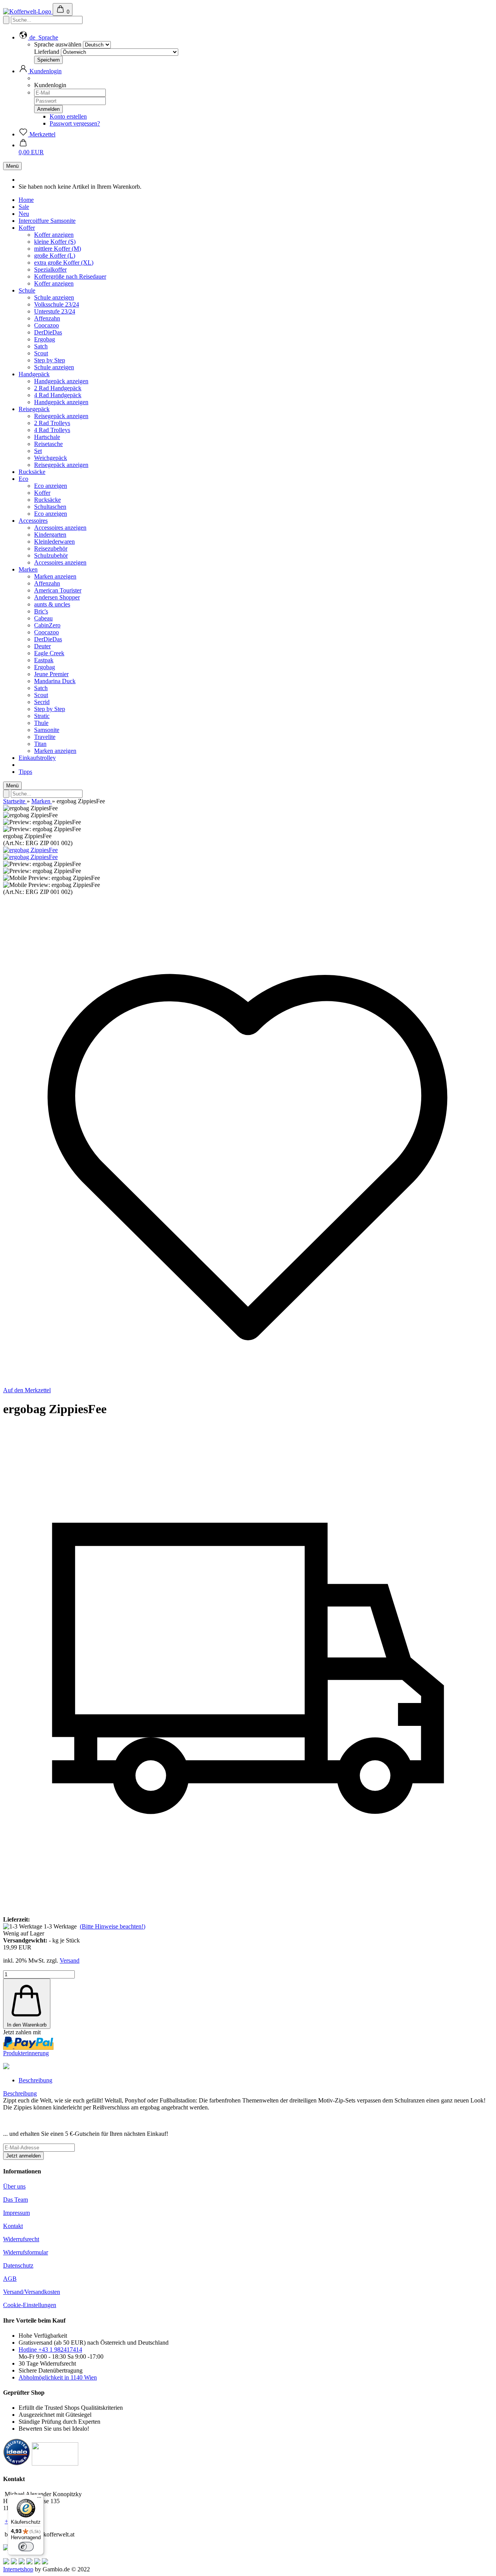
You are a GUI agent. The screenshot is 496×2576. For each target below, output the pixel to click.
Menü (12, 166)
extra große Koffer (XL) (64, 263)
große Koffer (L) (55, 256)
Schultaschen (50, 507)
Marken (28, 569)
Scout (41, 353)
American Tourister (58, 590)
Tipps (25, 772)
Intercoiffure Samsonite (47, 221)
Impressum (16, 2213)
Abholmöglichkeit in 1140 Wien (58, 2377)
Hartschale (47, 437)
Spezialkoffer (50, 269)
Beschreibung (35, 2080)
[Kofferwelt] (28, 11)
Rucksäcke (32, 472)
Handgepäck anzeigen (61, 381)
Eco (23, 479)
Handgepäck (34, 374)
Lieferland (47, 52)
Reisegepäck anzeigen (61, 416)
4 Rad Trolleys (52, 430)
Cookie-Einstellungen (30, 2305)
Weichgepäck (51, 458)
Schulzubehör (51, 555)
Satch (41, 346)
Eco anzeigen (51, 486)
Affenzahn (47, 318)
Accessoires (33, 521)
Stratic (42, 716)
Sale (24, 207)
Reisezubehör (51, 548)
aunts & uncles (52, 604)
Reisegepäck (34, 409)
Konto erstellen (68, 116)
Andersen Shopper (57, 597)
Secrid (42, 702)
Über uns (14, 2186)
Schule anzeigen (54, 297)
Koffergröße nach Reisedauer (70, 276)
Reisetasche (48, 444)
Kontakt (13, 2226)
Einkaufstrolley (37, 758)
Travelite (45, 737)
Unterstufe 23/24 (55, 311)
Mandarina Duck (55, 681)
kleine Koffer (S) (55, 242)
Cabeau (43, 618)
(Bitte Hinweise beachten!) (113, 1926)
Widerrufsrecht (21, 2239)
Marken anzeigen (55, 576)
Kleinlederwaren (54, 542)
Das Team (15, 2200)
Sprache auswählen (58, 44)
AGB (10, 2279)
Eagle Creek (49, 653)
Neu (24, 214)
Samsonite (47, 730)
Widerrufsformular (26, 2252)
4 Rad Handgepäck (58, 395)
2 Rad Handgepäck (58, 388)
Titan (40, 744)
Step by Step (50, 360)
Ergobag (45, 339)
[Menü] (39, 2499)
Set (38, 451)
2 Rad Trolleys (52, 423)
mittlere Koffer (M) (58, 249)
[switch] (26, 2547)
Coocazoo (46, 325)
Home (26, 200)
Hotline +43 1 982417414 (50, 2350)
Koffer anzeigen (54, 235)
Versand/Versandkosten (32, 2292)
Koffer (27, 228)
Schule (27, 290)
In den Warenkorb (27, 2025)
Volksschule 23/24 (57, 304)
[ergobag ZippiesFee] (30, 850)
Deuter (42, 646)
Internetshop (18, 2569)
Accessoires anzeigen (60, 528)
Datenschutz (18, 2265)
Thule (41, 723)
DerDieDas (48, 332)
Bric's (41, 611)
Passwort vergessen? (75, 123)
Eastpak (44, 660)
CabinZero (47, 625)
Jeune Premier (51, 674)
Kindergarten (50, 535)
